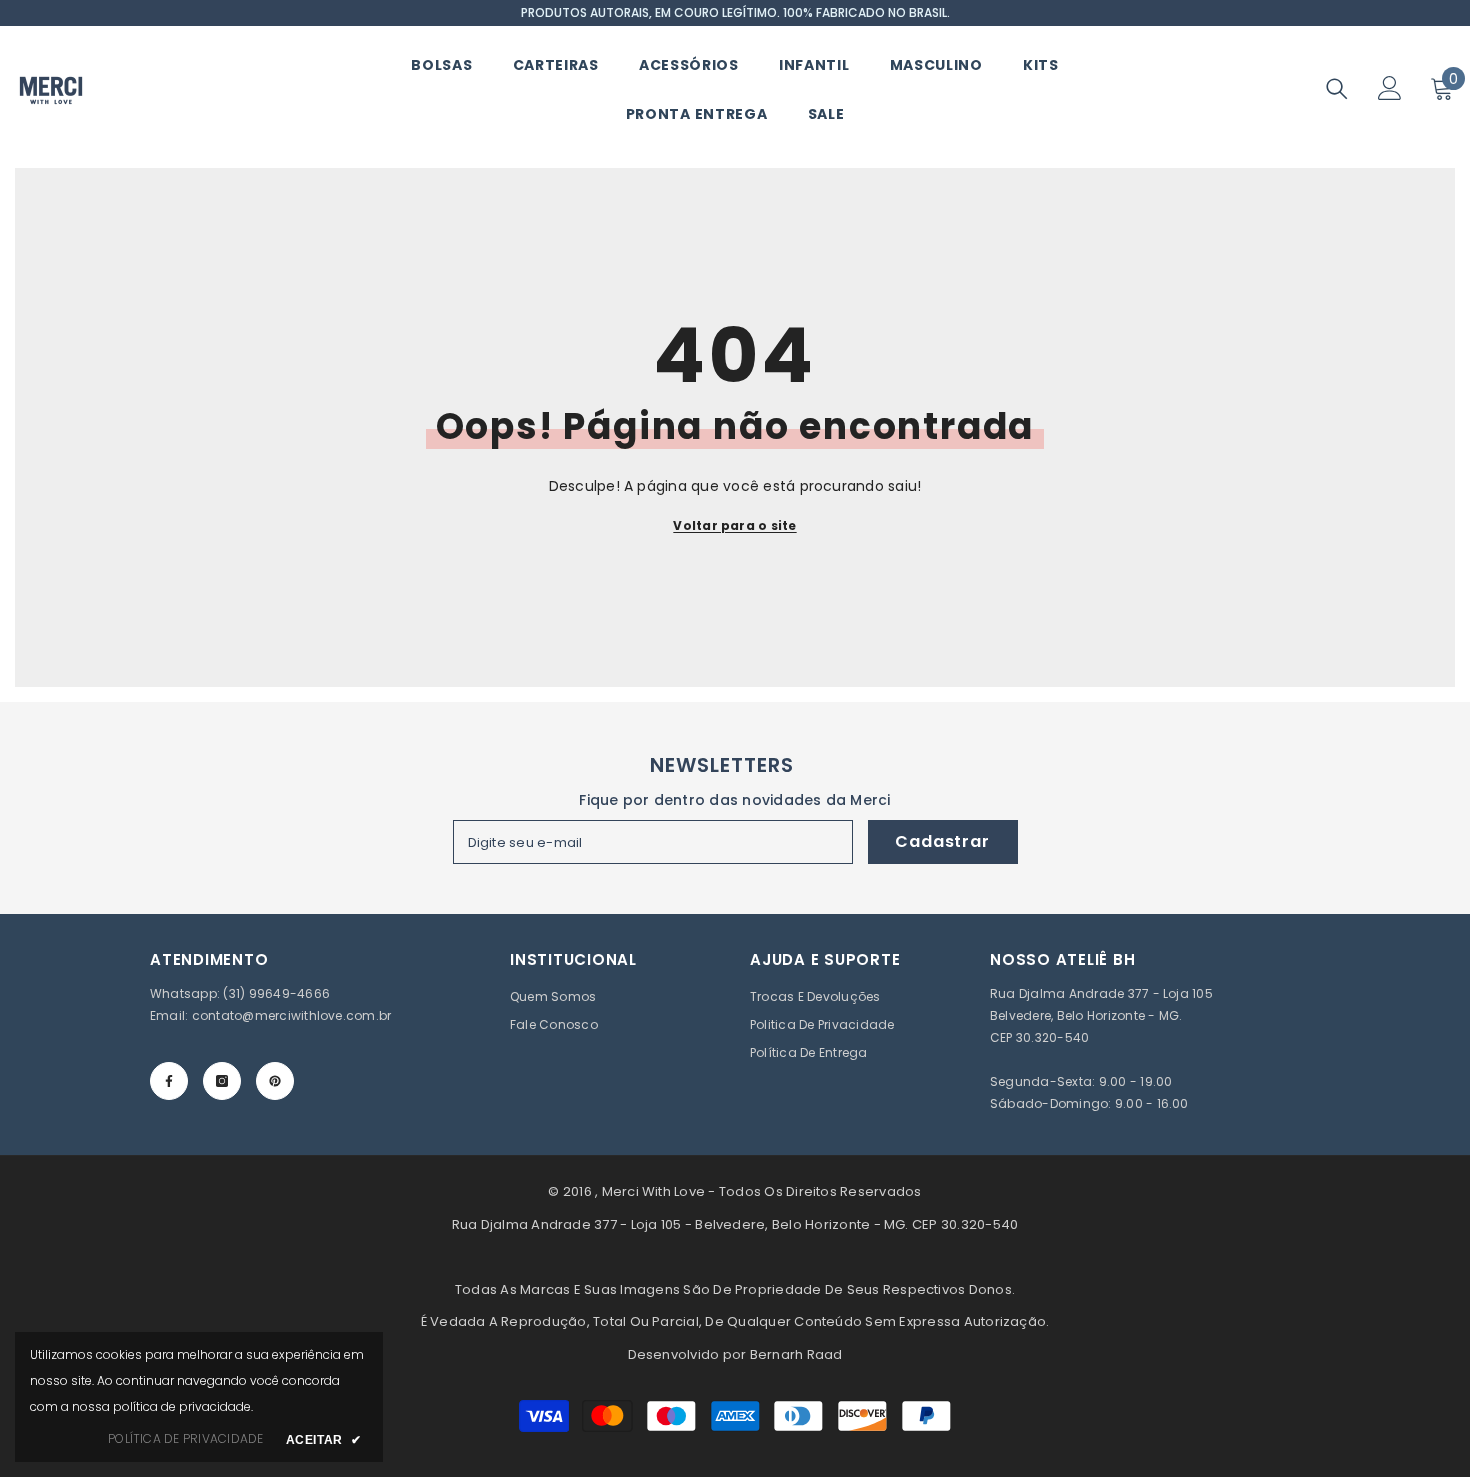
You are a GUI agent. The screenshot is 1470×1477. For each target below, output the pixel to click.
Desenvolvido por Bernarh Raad (735, 1354)
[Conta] (1390, 88)
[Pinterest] (275, 1081)
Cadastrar (942, 841)
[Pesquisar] (1337, 88)
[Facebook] (169, 1081)
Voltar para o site (734, 525)
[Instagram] (222, 1081)
